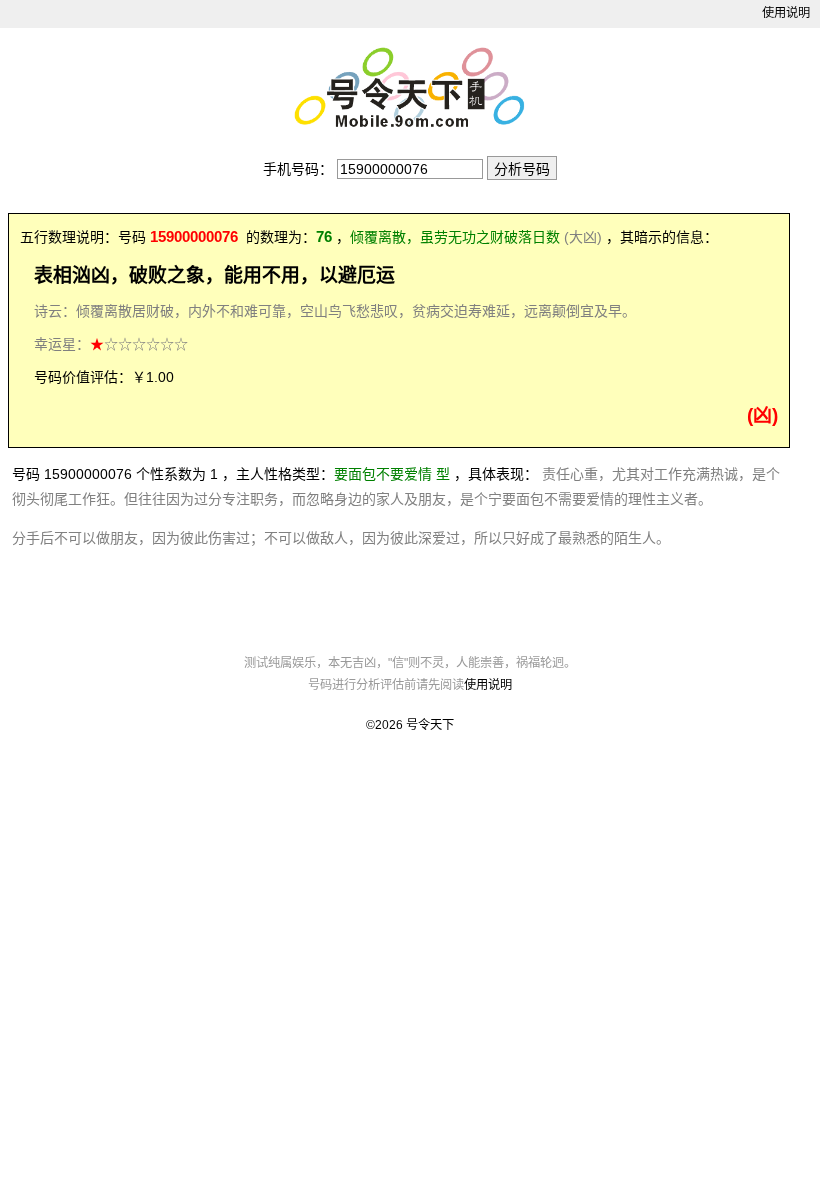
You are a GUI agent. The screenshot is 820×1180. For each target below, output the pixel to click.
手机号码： (298, 169)
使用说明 (786, 13)
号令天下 (430, 725)
